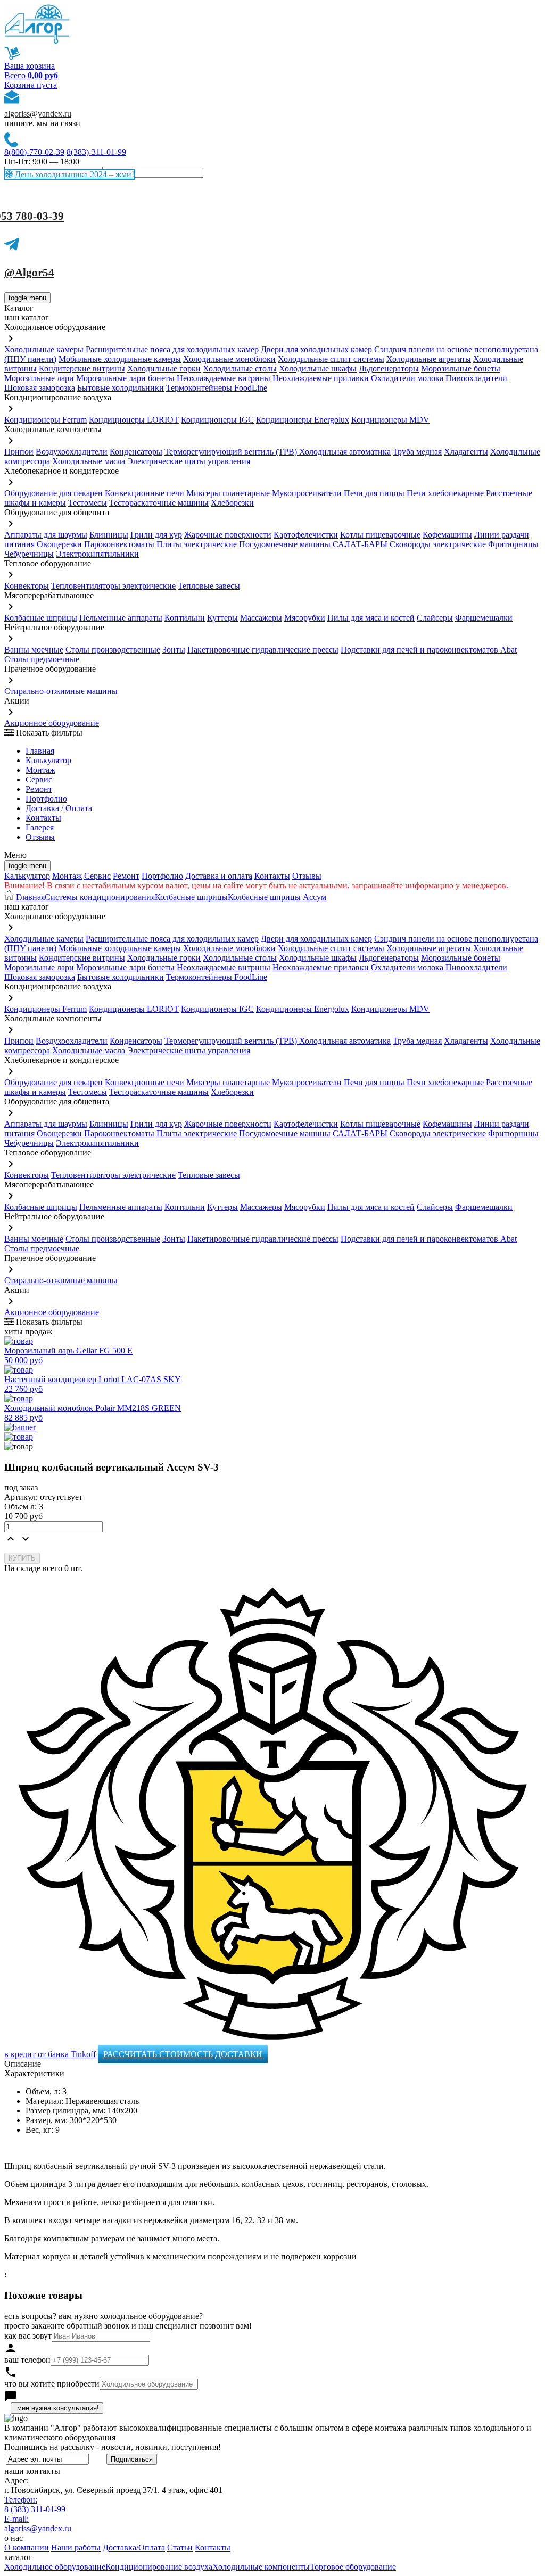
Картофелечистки (306, 535)
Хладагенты (466, 452)
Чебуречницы (29, 554)
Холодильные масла (89, 461)
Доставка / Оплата (59, 808)
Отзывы (40, 837)
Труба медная (417, 452)
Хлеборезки (232, 503)
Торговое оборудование (353, 2567)
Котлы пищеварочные (380, 535)
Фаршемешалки (484, 618)
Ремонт (39, 789)
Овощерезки (59, 544)
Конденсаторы (136, 452)
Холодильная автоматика (345, 452)
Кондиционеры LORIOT (134, 420)
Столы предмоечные (42, 659)
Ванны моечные (34, 650)
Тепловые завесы (209, 586)
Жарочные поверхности (228, 535)
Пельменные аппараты (121, 618)
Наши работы (76, 2548)
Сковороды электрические (438, 544)
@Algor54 (29, 273)
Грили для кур (156, 535)
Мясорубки (305, 618)
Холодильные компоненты (261, 2567)
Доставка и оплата (219, 876)
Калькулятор (48, 760)
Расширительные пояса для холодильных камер (172, 349)
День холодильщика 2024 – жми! (73, 174)
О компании (27, 2548)
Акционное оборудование (52, 723)
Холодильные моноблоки (229, 359)
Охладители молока (407, 378)
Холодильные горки (164, 369)
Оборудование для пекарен (53, 493)
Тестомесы (88, 503)
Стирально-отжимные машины (61, 691)
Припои (19, 452)
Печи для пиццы (374, 493)
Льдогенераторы (389, 369)
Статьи (180, 2548)
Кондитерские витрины (82, 369)
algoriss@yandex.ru (38, 114)
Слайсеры (435, 618)
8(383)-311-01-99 (96, 152)
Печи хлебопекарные (445, 493)
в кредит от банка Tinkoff (51, 2054)
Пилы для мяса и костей (371, 618)
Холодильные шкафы (318, 369)
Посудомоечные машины (285, 544)
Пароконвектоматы (119, 544)
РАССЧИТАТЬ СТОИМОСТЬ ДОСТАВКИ (183, 2054)
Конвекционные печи (144, 493)
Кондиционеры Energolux (303, 420)
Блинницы (109, 535)
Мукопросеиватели (307, 493)
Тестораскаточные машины (159, 503)
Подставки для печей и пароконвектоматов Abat (429, 650)
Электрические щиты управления (189, 461)
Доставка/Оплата (134, 2548)
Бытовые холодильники (121, 388)
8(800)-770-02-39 (34, 152)
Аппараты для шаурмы (46, 535)
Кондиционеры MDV (390, 420)
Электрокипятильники (97, 554)
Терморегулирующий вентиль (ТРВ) (232, 452)
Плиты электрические (197, 544)
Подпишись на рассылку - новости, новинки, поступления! (113, 2447)
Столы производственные (113, 650)
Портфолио (46, 799)
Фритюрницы (513, 544)
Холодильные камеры (44, 349)
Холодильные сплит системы (331, 359)
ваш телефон (27, 2360)
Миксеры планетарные (228, 493)
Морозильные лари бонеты (125, 378)
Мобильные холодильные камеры (120, 359)
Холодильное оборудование (55, 2567)
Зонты (174, 650)
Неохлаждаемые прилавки (321, 378)
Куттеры (222, 618)
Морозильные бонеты (461, 369)
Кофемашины (447, 535)
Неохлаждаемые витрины (224, 378)
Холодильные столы (240, 369)
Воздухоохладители (72, 452)
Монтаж (40, 770)
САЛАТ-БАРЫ (360, 544)
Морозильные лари (39, 378)
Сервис (97, 876)
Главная (40, 751)
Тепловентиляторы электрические (113, 586)
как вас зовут (28, 2336)
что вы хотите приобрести (52, 2384)
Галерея (40, 827)
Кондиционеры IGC (217, 420)
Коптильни (185, 618)
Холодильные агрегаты (429, 359)
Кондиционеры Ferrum (46, 420)
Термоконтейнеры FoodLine (217, 388)
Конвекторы (27, 586)
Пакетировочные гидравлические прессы (263, 650)
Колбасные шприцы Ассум (277, 897)
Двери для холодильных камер (316, 349)
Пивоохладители (476, 378)
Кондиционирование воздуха (159, 2567)
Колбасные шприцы (41, 618)
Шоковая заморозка (40, 388)
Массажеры (261, 618)
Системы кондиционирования (100, 897)
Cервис (39, 779)
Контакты (43, 818)
